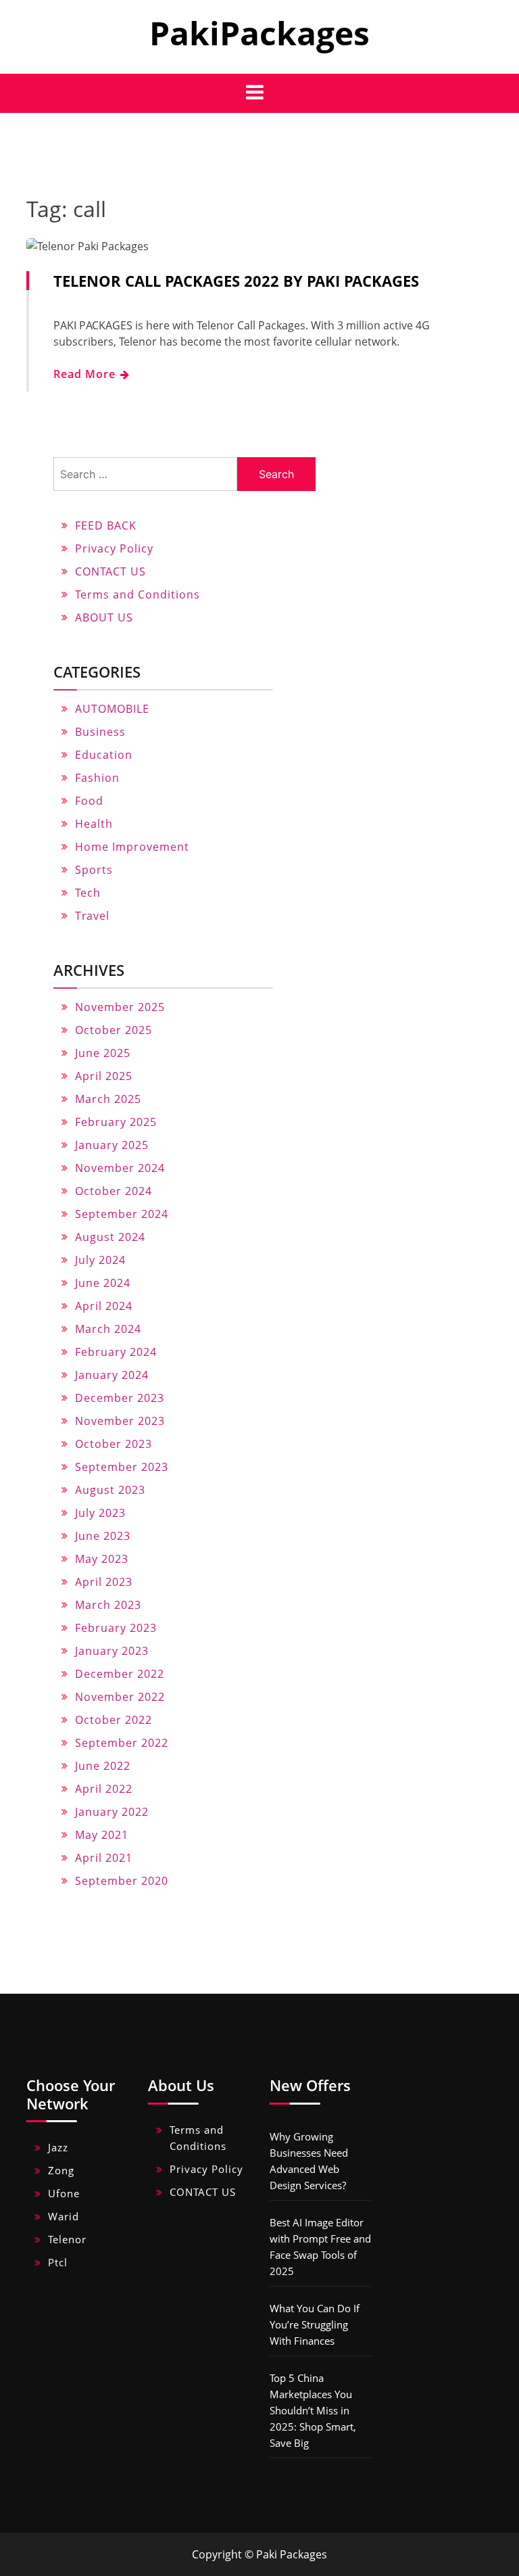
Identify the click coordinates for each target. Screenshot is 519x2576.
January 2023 (112, 1651)
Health (94, 824)
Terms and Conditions (138, 594)
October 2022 (114, 1720)
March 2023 (108, 1605)
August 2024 (110, 1237)
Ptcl (58, 2262)
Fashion (97, 778)
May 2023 (102, 1559)
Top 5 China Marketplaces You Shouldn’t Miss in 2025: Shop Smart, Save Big (313, 2410)
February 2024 (116, 1352)
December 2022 (120, 1674)
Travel (92, 916)
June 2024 (103, 1283)
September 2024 (122, 1214)
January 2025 (112, 1145)
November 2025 (120, 1007)
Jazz (58, 2147)
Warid (64, 2216)
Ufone (64, 2193)
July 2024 (100, 1260)
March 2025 (108, 1099)
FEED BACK (106, 525)
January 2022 (112, 1812)
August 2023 (110, 1490)
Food (89, 801)
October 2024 (114, 1191)
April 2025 (104, 1076)
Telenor (67, 2239)
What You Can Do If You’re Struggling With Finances (315, 2324)
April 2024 (104, 1306)
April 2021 (104, 1858)
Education (104, 755)
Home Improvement (132, 847)
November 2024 (120, 1168)
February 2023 (116, 1628)
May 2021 (102, 1835)
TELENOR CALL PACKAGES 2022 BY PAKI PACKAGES (236, 281)
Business (100, 732)
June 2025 (103, 1053)
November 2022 (120, 1697)
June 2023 (103, 1536)
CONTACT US (110, 571)
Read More (86, 374)
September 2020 (122, 1881)
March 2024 (108, 1329)
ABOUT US (104, 617)
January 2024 (112, 1375)
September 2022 (122, 1743)
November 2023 (120, 1421)
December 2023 (120, 1398)
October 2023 (114, 1444)
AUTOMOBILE (112, 709)
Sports (94, 870)
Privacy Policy (114, 548)
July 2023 (100, 1513)
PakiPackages (259, 33)
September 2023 (122, 1467)
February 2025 (116, 1122)
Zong (61, 2170)
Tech (88, 893)
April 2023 (104, 1582)
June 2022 (103, 1766)
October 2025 (114, 1030)
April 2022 (104, 1789)
